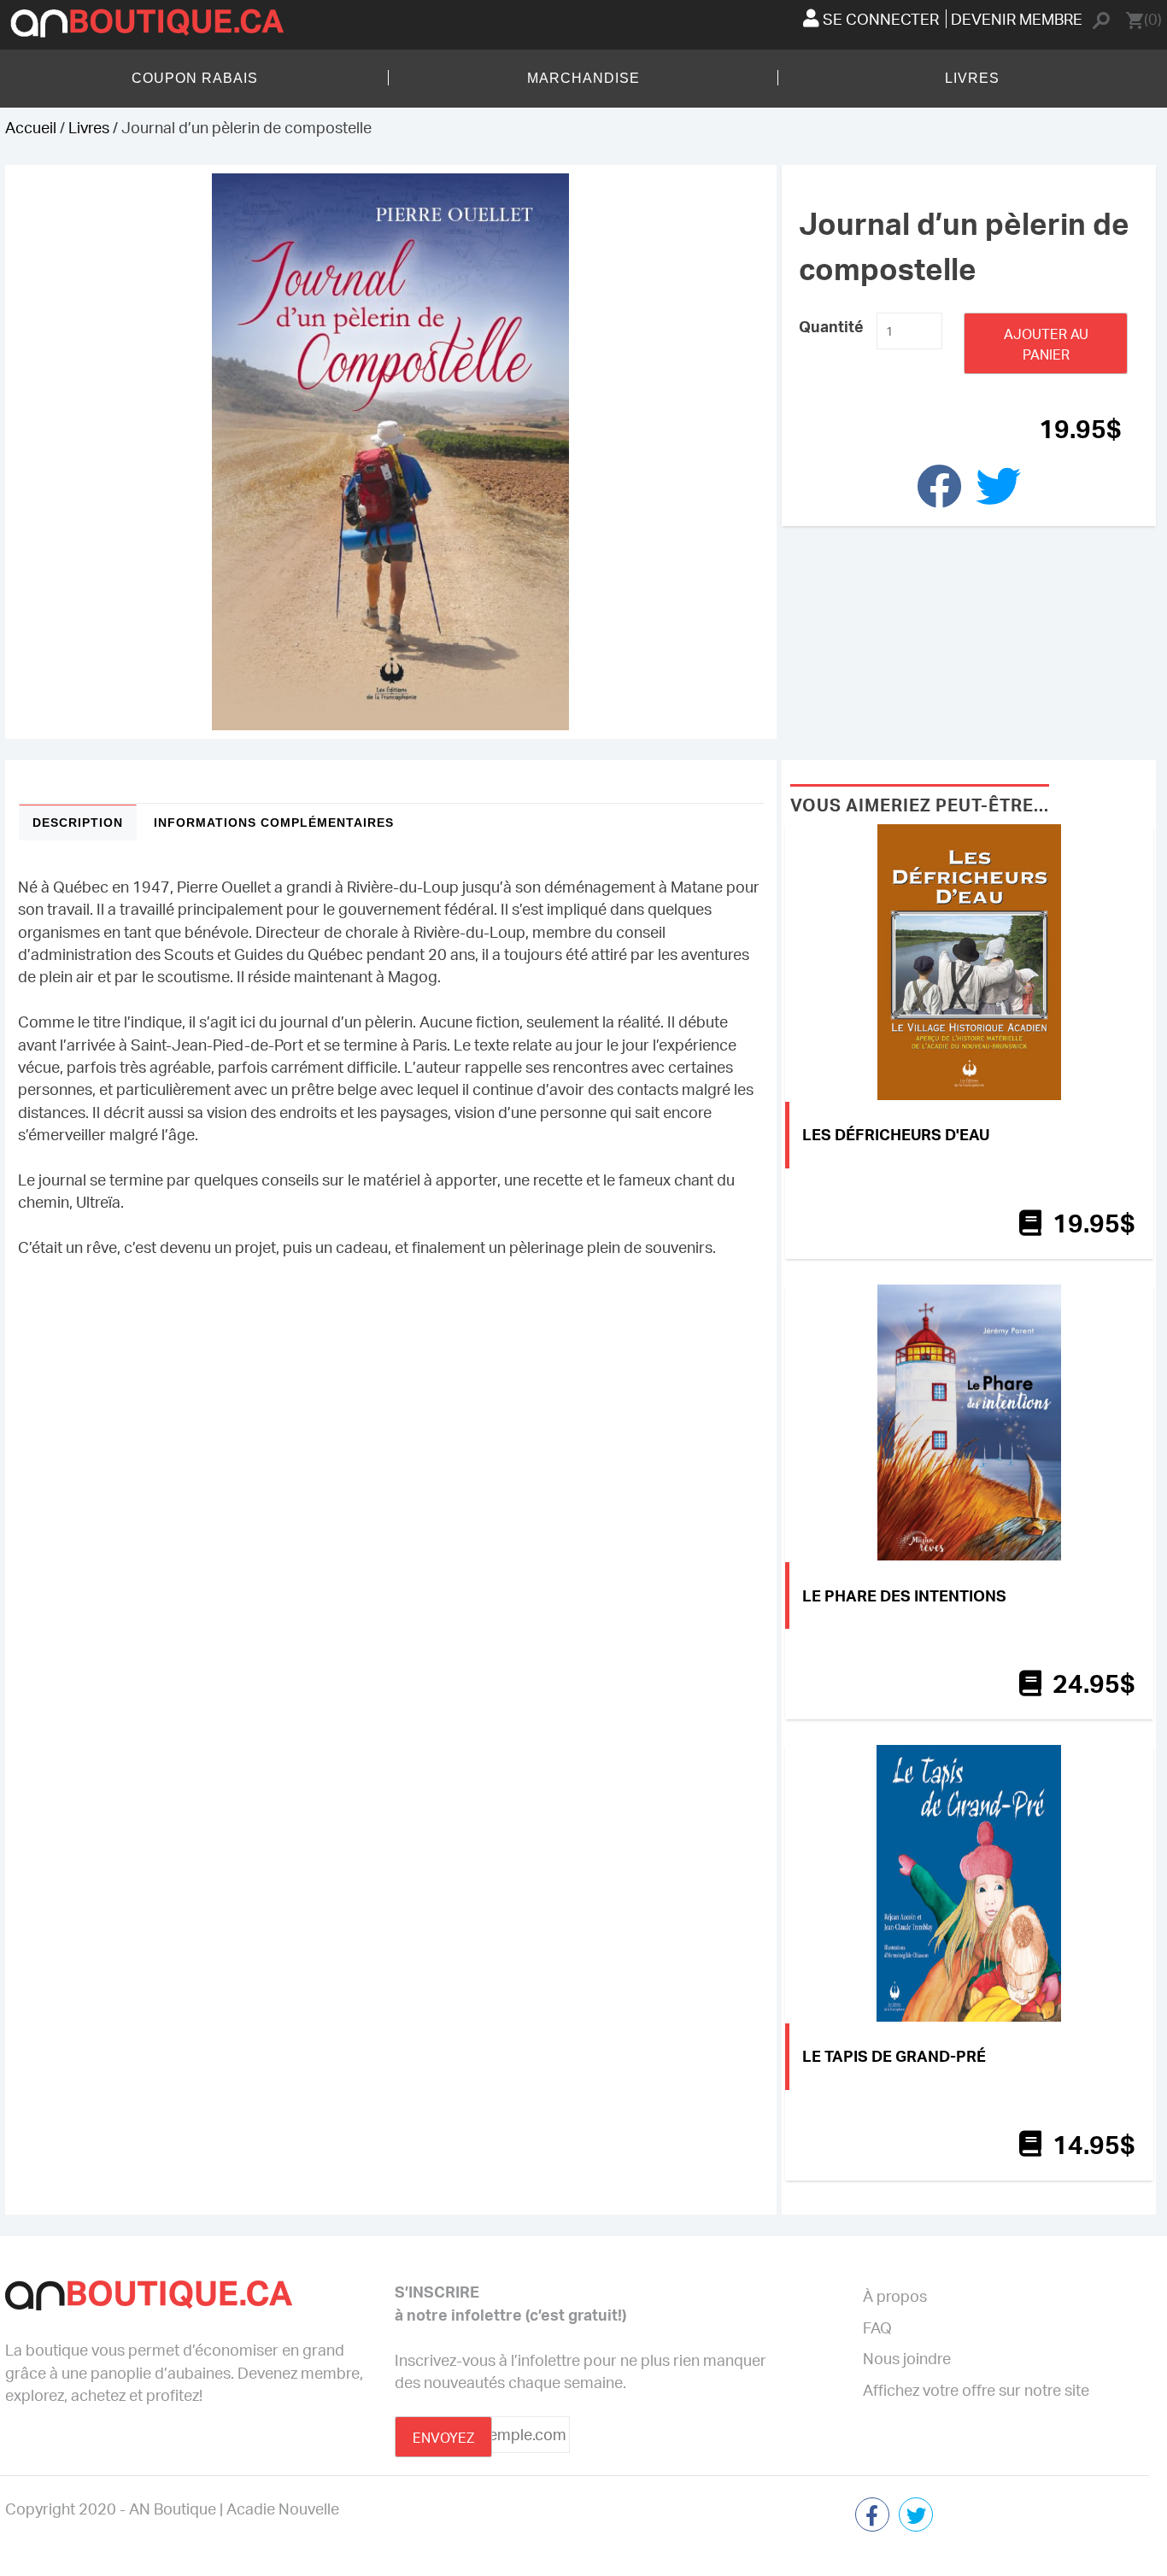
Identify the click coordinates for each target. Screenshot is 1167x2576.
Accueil (31, 127)
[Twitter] (916, 2517)
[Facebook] (872, 2517)
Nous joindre (907, 2358)
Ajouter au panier (1046, 344)
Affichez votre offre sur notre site (976, 2390)
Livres (972, 78)
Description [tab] (78, 823)
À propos (895, 2296)
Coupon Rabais (195, 78)
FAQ (877, 2327)
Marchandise (583, 78)
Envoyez (443, 2438)
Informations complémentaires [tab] (274, 823)
